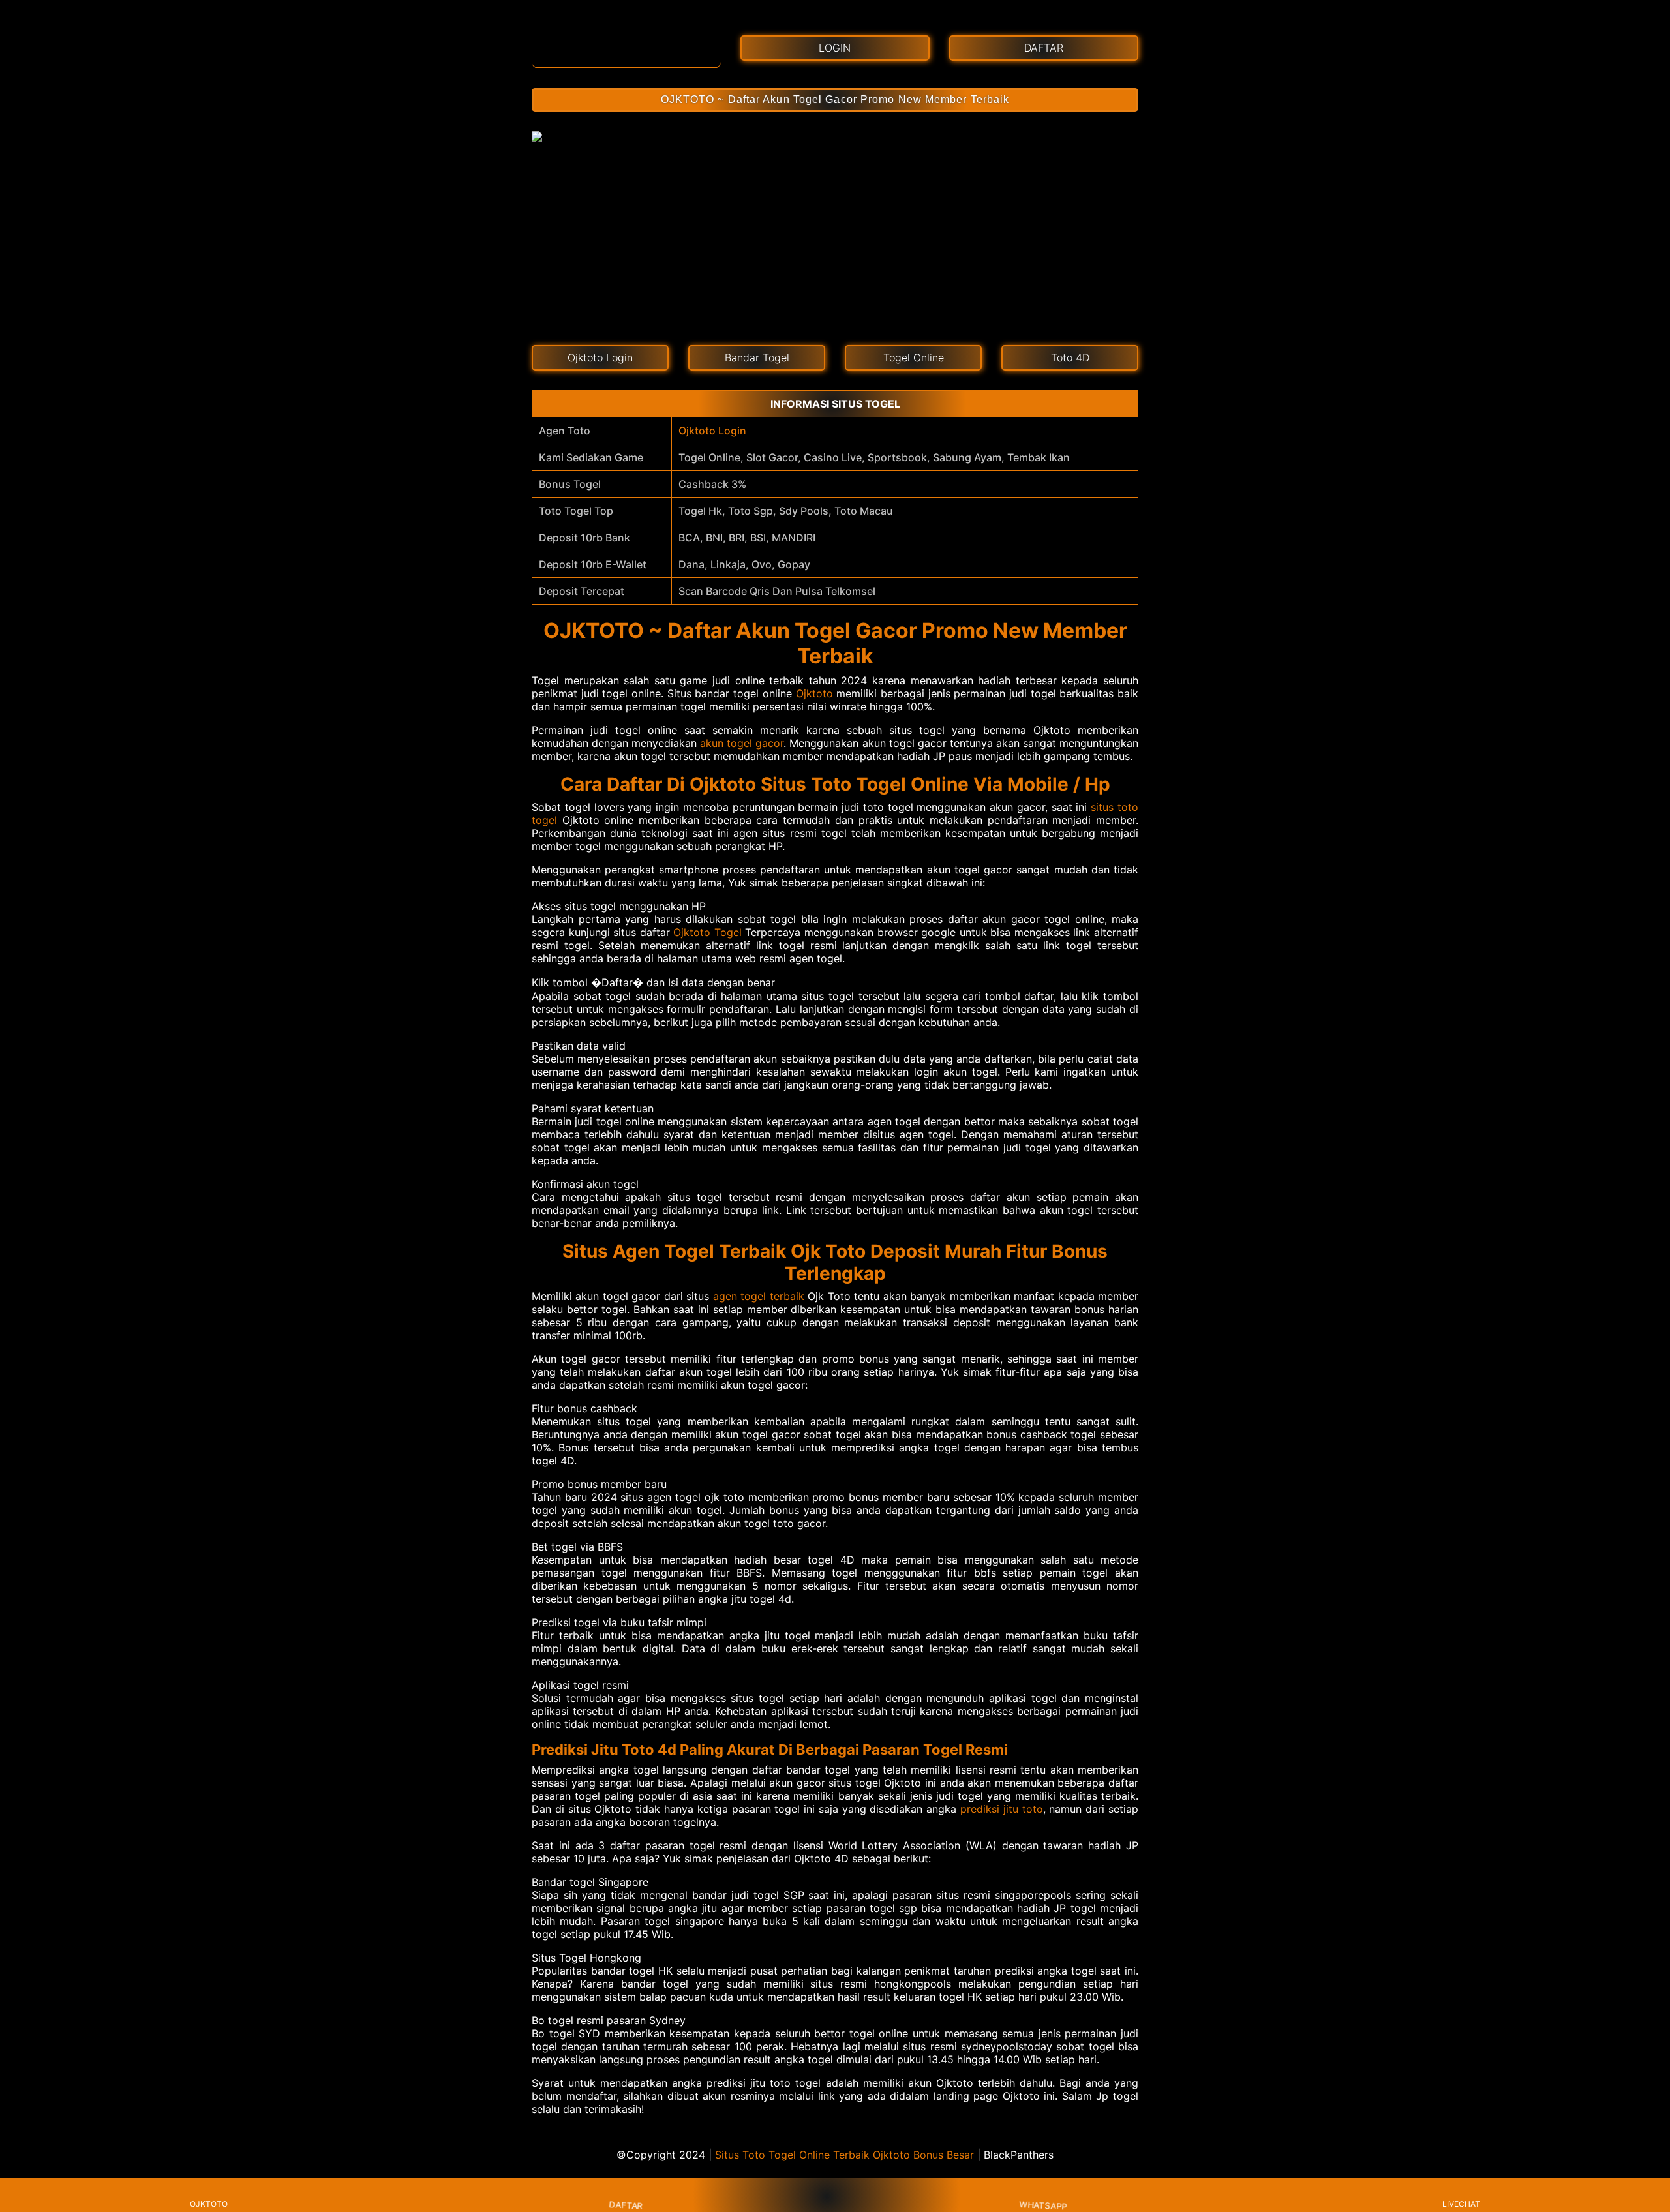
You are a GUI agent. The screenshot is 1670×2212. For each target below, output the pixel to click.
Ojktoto (814, 693)
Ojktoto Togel (707, 932)
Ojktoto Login (712, 431)
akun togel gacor (742, 743)
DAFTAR (626, 2204)
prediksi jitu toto (1002, 1809)
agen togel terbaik (759, 1296)
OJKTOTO (209, 2204)
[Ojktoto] (626, 44)
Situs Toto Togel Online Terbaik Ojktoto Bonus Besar (844, 2155)
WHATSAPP (1043, 2205)
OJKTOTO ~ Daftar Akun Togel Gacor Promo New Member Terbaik (835, 99)
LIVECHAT (1461, 2204)
